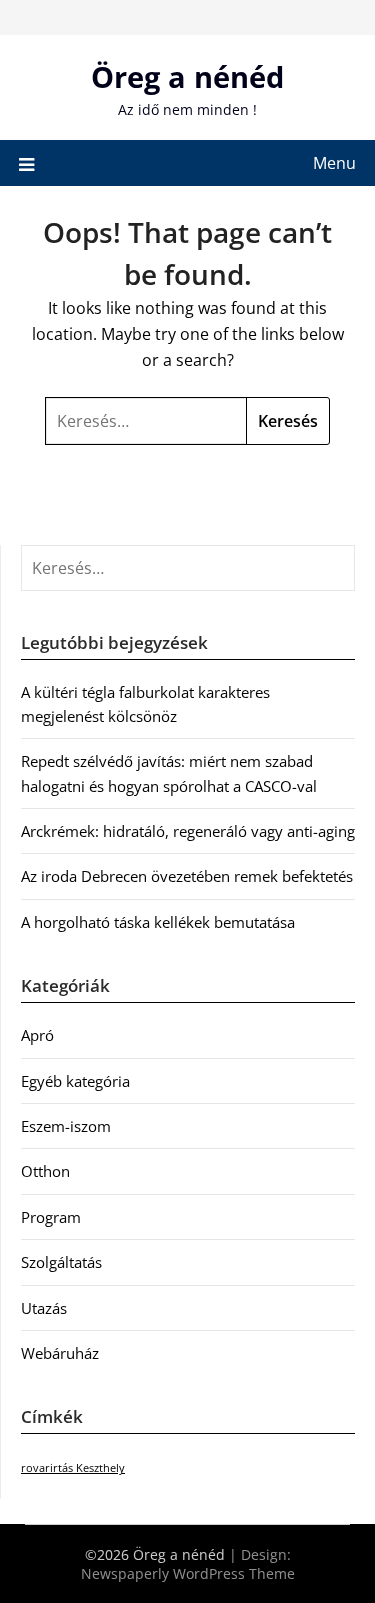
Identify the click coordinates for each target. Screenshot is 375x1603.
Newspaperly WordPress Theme (188, 1573)
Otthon (45, 1171)
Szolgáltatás (61, 1262)
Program (51, 1217)
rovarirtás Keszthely (73, 1468)
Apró (37, 1035)
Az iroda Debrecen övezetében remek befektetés (187, 876)
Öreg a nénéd (187, 76)
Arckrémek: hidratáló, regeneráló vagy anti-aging (188, 831)
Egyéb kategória (75, 1081)
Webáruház (60, 1353)
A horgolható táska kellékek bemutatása (158, 922)
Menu (334, 163)
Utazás (44, 1308)
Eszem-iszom (66, 1126)
